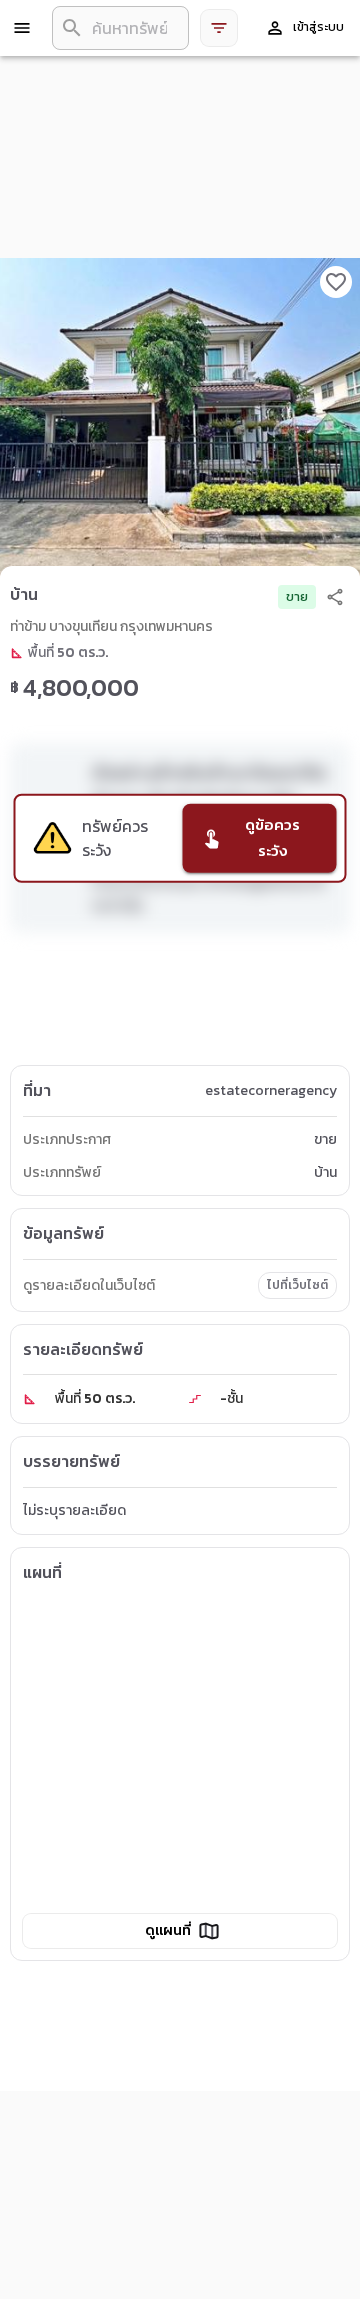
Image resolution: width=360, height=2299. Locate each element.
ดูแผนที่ (168, 1930)
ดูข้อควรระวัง (272, 837)
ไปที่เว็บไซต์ (297, 1285)
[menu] (22, 28)
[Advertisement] (180, 1003)
